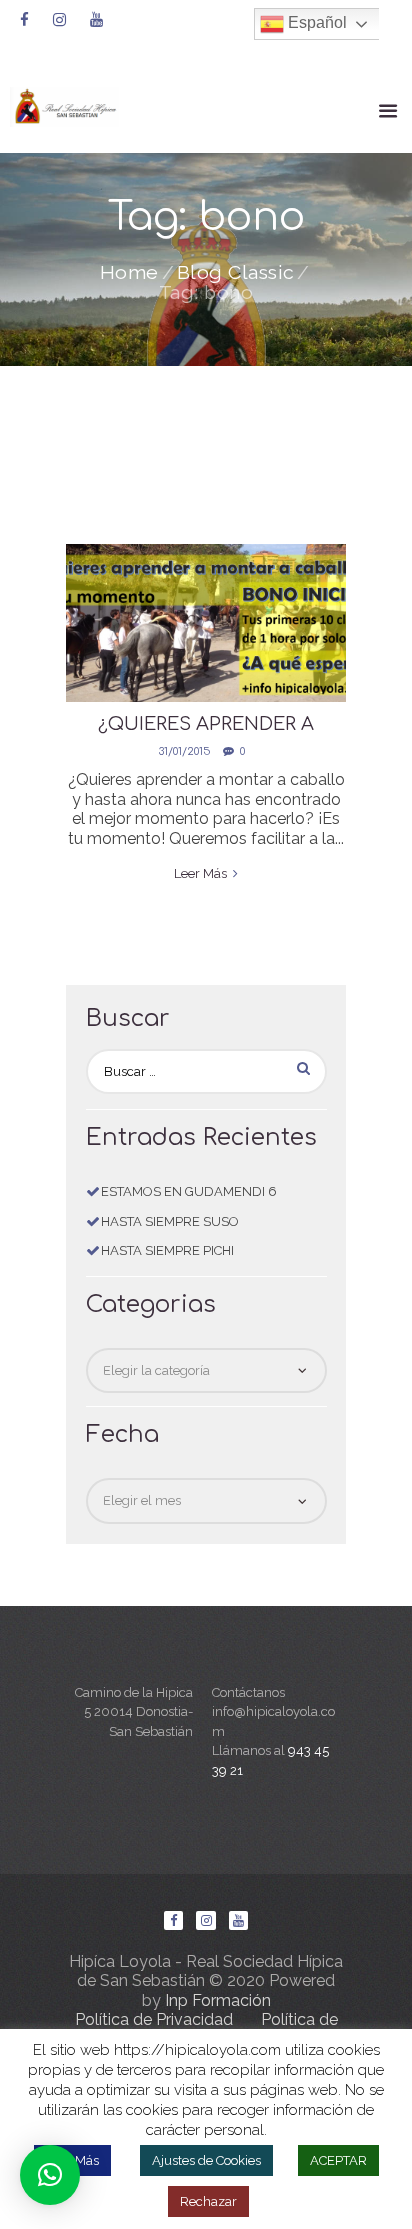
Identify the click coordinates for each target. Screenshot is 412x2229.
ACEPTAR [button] (338, 2160)
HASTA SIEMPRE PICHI (167, 1250)
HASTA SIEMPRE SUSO (170, 1221)
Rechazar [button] (208, 2201)
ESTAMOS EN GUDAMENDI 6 (189, 1191)
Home (129, 273)
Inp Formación (218, 2000)
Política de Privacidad (154, 2019)
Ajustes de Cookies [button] (206, 2160)
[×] (50, 2175)
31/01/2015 (185, 751)
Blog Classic (236, 273)
